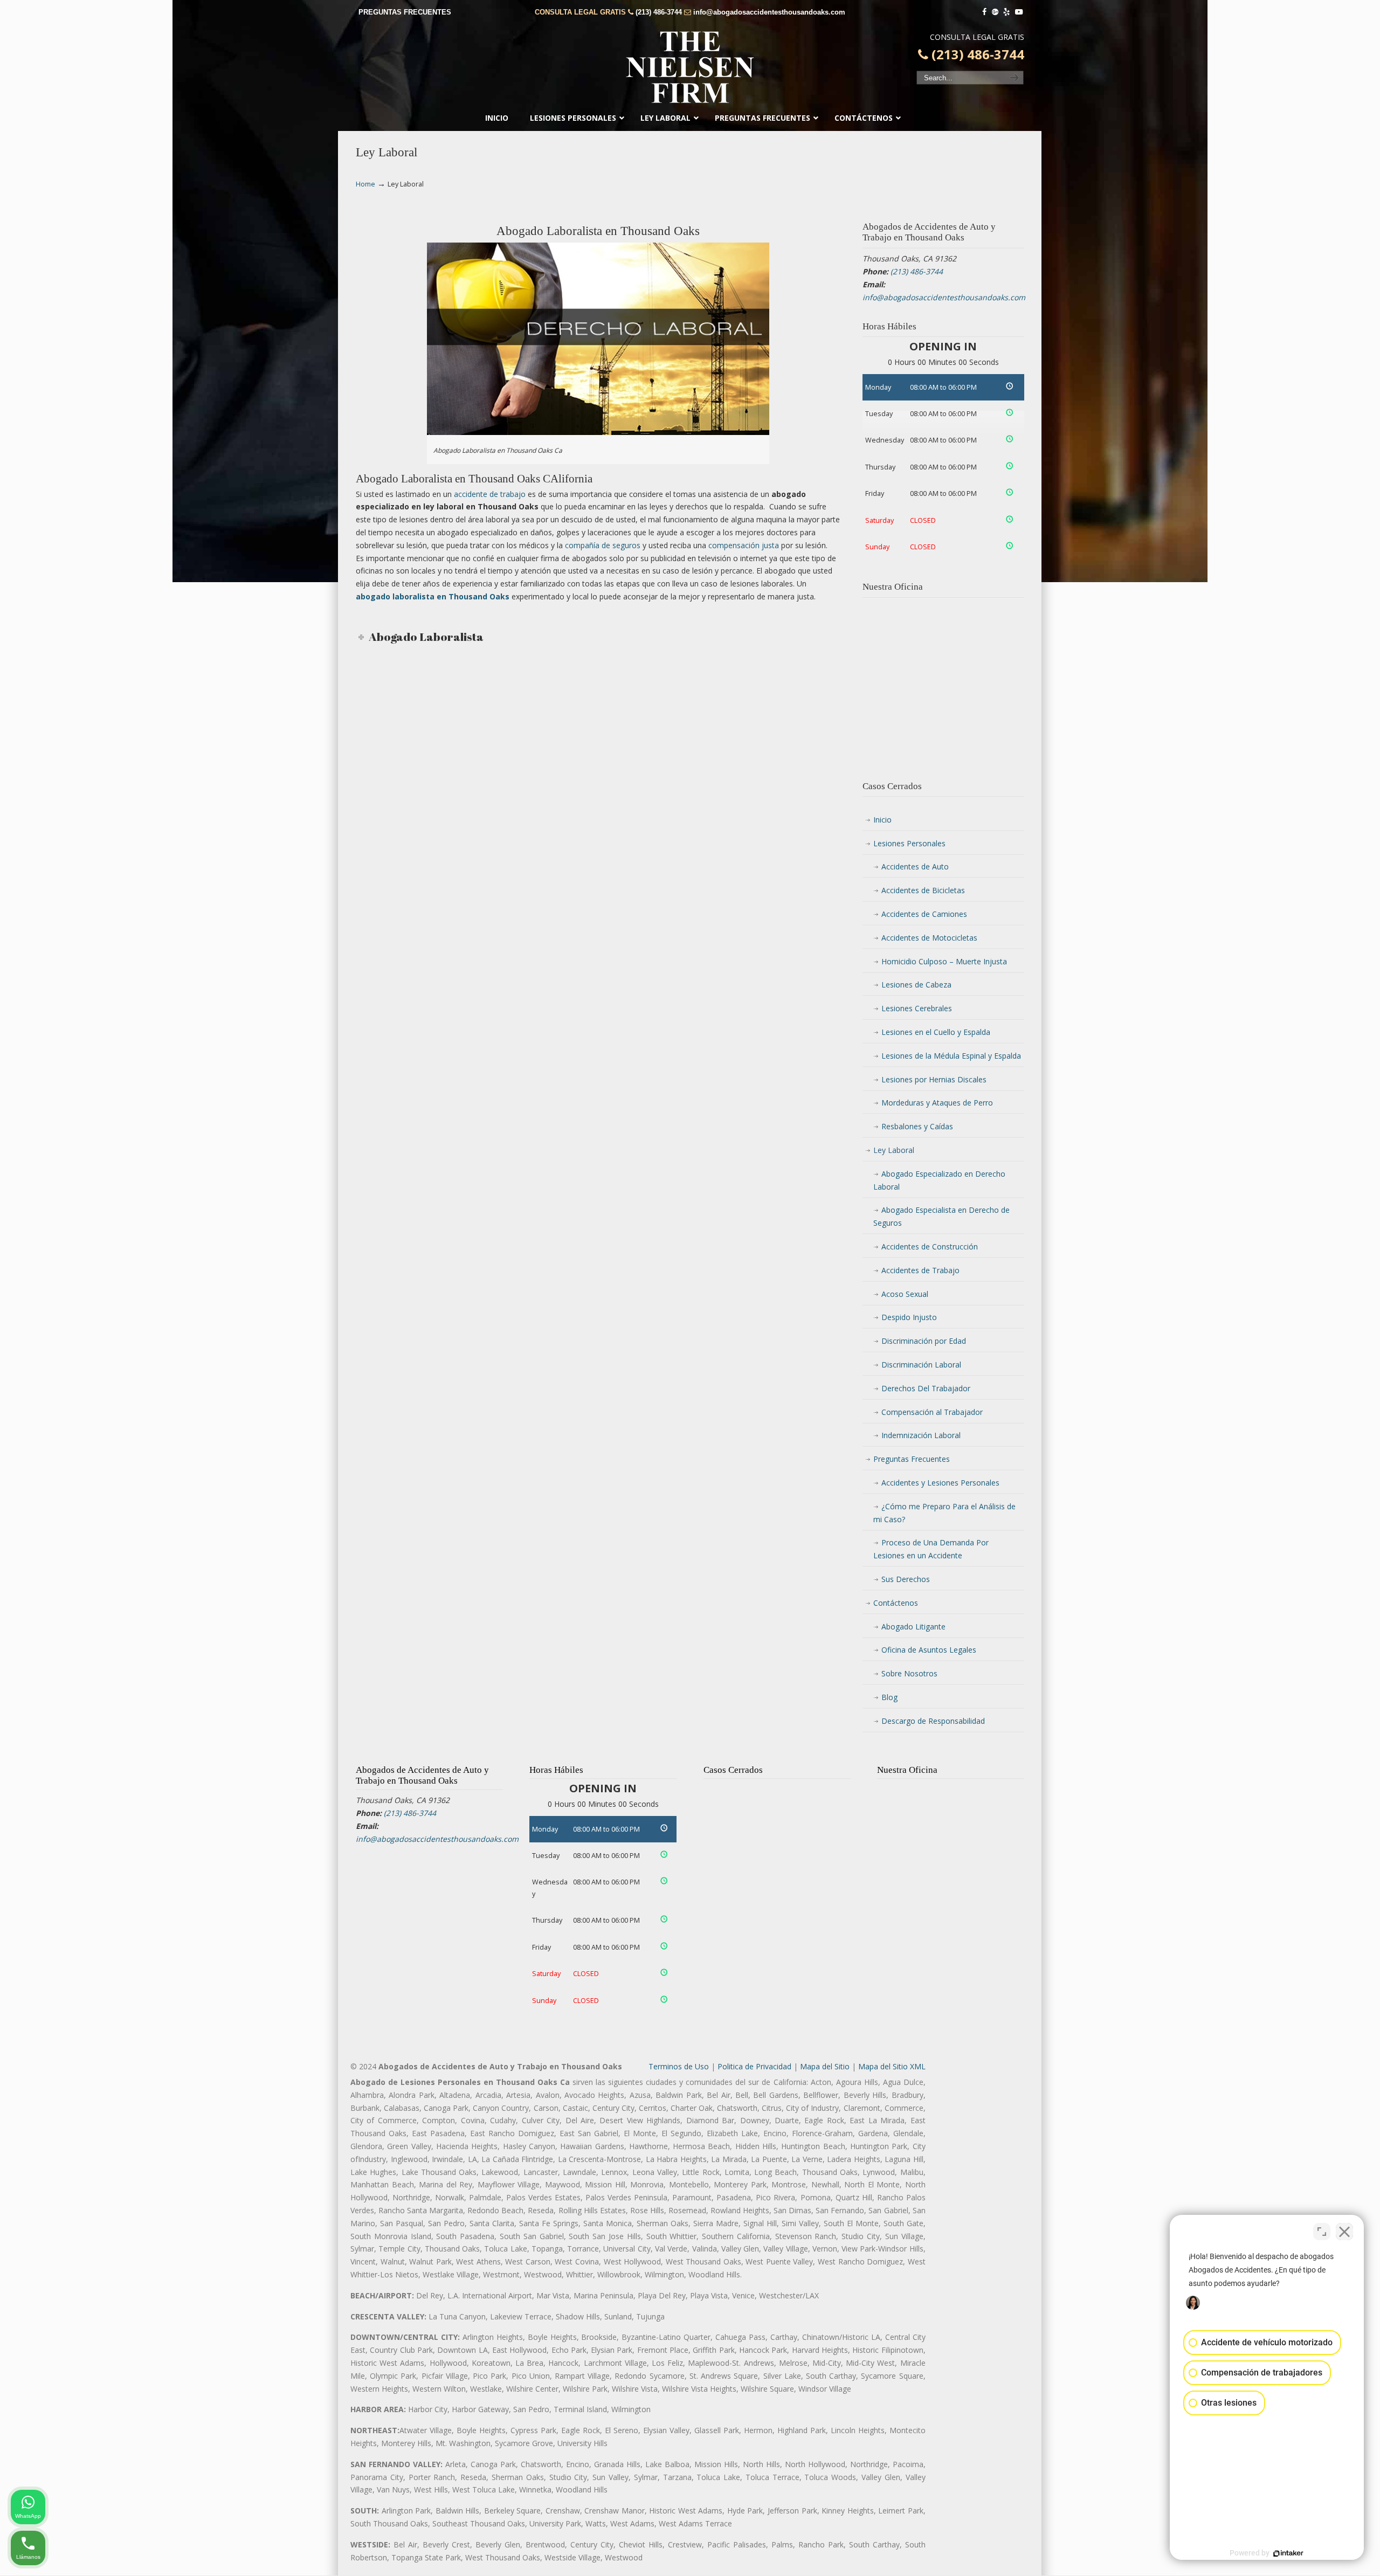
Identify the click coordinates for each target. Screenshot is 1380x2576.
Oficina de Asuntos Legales (929, 1650)
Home (365, 184)
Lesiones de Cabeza (916, 985)
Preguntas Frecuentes (912, 1459)
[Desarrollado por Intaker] (1288, 2553)
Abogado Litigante (913, 1627)
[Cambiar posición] (1322, 2232)
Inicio (882, 820)
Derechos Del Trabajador (926, 1388)
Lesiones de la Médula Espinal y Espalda (951, 1056)
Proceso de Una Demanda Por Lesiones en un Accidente (931, 1549)
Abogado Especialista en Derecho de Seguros (941, 1216)
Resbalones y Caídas (917, 1126)
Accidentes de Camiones (924, 914)
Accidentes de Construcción (930, 1246)
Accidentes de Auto (915, 866)
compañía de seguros (603, 545)
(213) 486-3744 (659, 12)
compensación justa (744, 545)
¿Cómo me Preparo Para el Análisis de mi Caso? (944, 1513)
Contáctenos (896, 1603)
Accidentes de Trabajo (920, 1270)
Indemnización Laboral (921, 1435)
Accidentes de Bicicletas (923, 890)
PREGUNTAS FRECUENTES (405, 12)
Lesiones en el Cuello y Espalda (936, 1032)
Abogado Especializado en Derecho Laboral (939, 1180)
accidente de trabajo (490, 494)
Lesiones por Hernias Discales (934, 1079)
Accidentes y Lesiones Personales (940, 1483)
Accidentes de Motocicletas (929, 938)
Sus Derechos (906, 1579)
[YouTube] (1019, 12)
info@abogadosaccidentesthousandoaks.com (769, 12)
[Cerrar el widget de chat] (1344, 2232)
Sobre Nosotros (909, 1673)
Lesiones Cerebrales (917, 1008)
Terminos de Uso (679, 2066)
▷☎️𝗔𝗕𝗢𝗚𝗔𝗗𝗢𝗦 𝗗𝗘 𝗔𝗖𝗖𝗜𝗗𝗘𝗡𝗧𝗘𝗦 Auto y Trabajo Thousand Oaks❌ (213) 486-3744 (690, 67)
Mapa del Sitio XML (892, 2066)
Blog (889, 1697)
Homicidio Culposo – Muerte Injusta (944, 961)
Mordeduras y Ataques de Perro (937, 1103)
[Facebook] (984, 12)
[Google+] (995, 12)
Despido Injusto (909, 1317)
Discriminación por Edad (924, 1341)
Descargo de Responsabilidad (933, 1721)
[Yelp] (1007, 12)
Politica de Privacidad (754, 2066)
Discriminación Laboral (921, 1365)
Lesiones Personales (909, 843)
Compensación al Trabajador (932, 1412)
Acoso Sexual (905, 1294)
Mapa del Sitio (825, 2066)
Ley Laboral (894, 1150)
